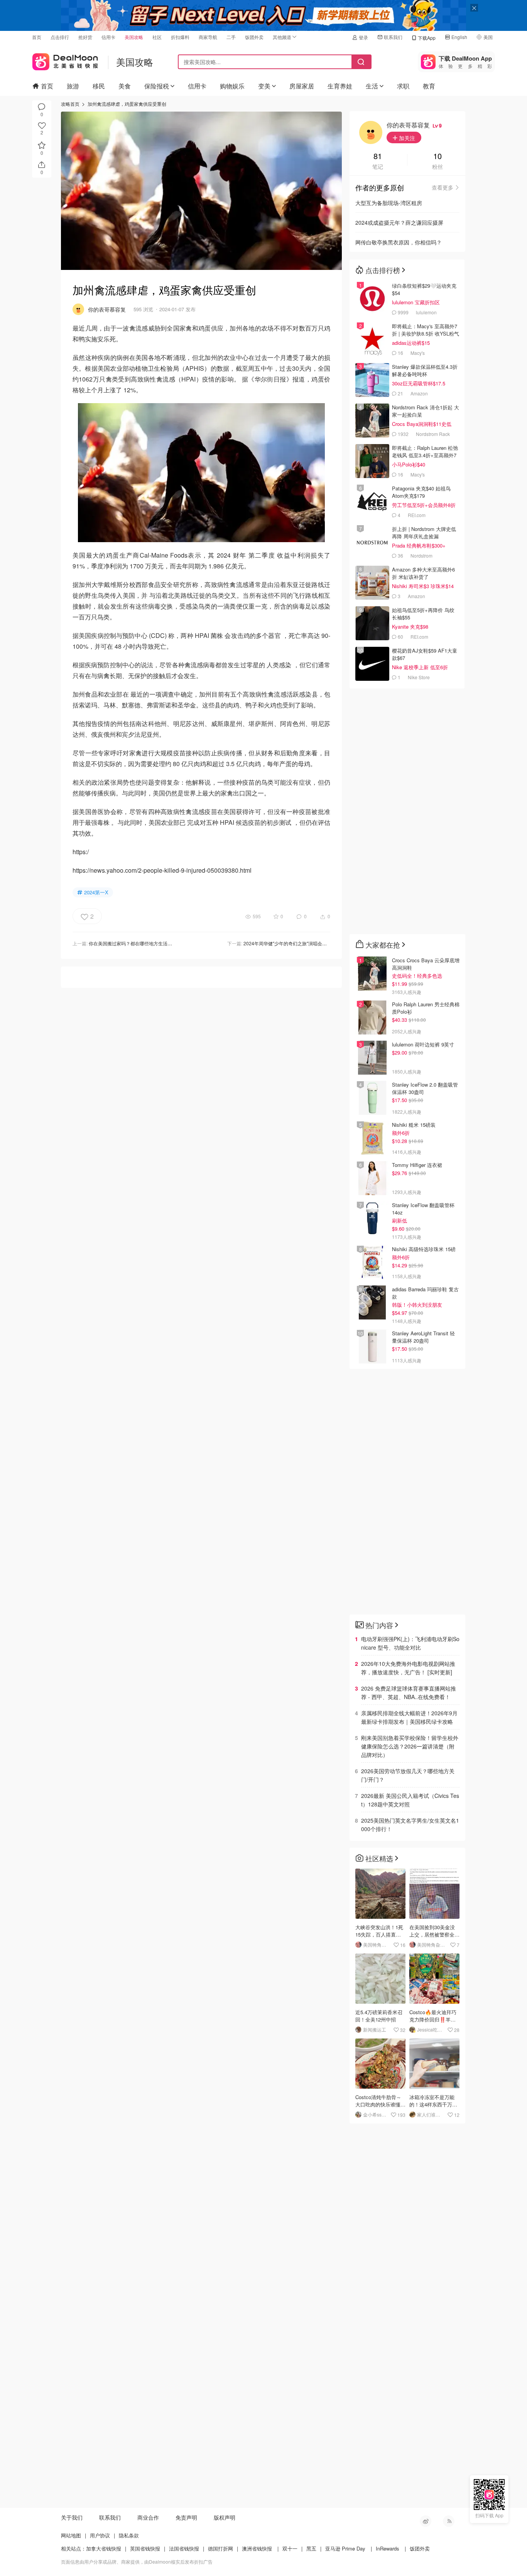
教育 (429, 86)
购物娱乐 (232, 86)
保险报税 (157, 86)
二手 (231, 37)
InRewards (388, 2548)
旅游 (73, 86)
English (459, 37)
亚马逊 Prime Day (345, 2548)
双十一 (290, 2548)
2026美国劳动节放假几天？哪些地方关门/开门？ (408, 1775)
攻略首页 (70, 104)
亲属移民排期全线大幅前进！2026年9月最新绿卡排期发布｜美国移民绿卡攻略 (409, 1717)
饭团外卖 (254, 37)
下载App (427, 38)
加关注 (406, 138)
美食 (125, 86)
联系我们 (393, 37)
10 (437, 157)
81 (378, 157)
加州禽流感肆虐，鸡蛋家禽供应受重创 (127, 104)
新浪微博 (426, 2521)
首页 (37, 37)
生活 (372, 86)
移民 (99, 86)
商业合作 (148, 2517)
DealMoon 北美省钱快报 (65, 60)
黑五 (311, 2548)
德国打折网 (220, 2548)
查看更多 (443, 187)
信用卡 (108, 37)
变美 (264, 86)
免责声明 (186, 2517)
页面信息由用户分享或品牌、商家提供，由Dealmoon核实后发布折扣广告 (137, 2562)
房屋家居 (302, 86)
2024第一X (96, 892)
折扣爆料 (180, 37)
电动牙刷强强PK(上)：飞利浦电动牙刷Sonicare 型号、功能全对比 (410, 1643)
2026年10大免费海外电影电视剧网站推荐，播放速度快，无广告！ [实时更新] (408, 1668)
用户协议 (100, 2535)
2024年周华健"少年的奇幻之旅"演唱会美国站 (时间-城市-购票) (307, 943)
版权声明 (225, 2517)
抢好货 (85, 37)
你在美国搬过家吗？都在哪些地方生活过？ (133, 943)
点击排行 (60, 37)
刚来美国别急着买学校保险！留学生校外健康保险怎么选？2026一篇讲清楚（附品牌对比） (410, 1746)
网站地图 (71, 2535)
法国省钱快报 (184, 2548)
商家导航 (208, 37)
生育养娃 (340, 86)
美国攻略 (134, 37)
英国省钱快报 (145, 2548)
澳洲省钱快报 (257, 2548)
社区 (157, 37)
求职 (403, 86)
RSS (449, 2521)
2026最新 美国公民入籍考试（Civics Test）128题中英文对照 (410, 1800)
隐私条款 (129, 2535)
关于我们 (72, 2517)
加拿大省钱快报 (104, 2548)
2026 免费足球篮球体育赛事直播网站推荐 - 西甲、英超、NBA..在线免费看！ (409, 1692)
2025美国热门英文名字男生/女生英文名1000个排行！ (410, 1825)
